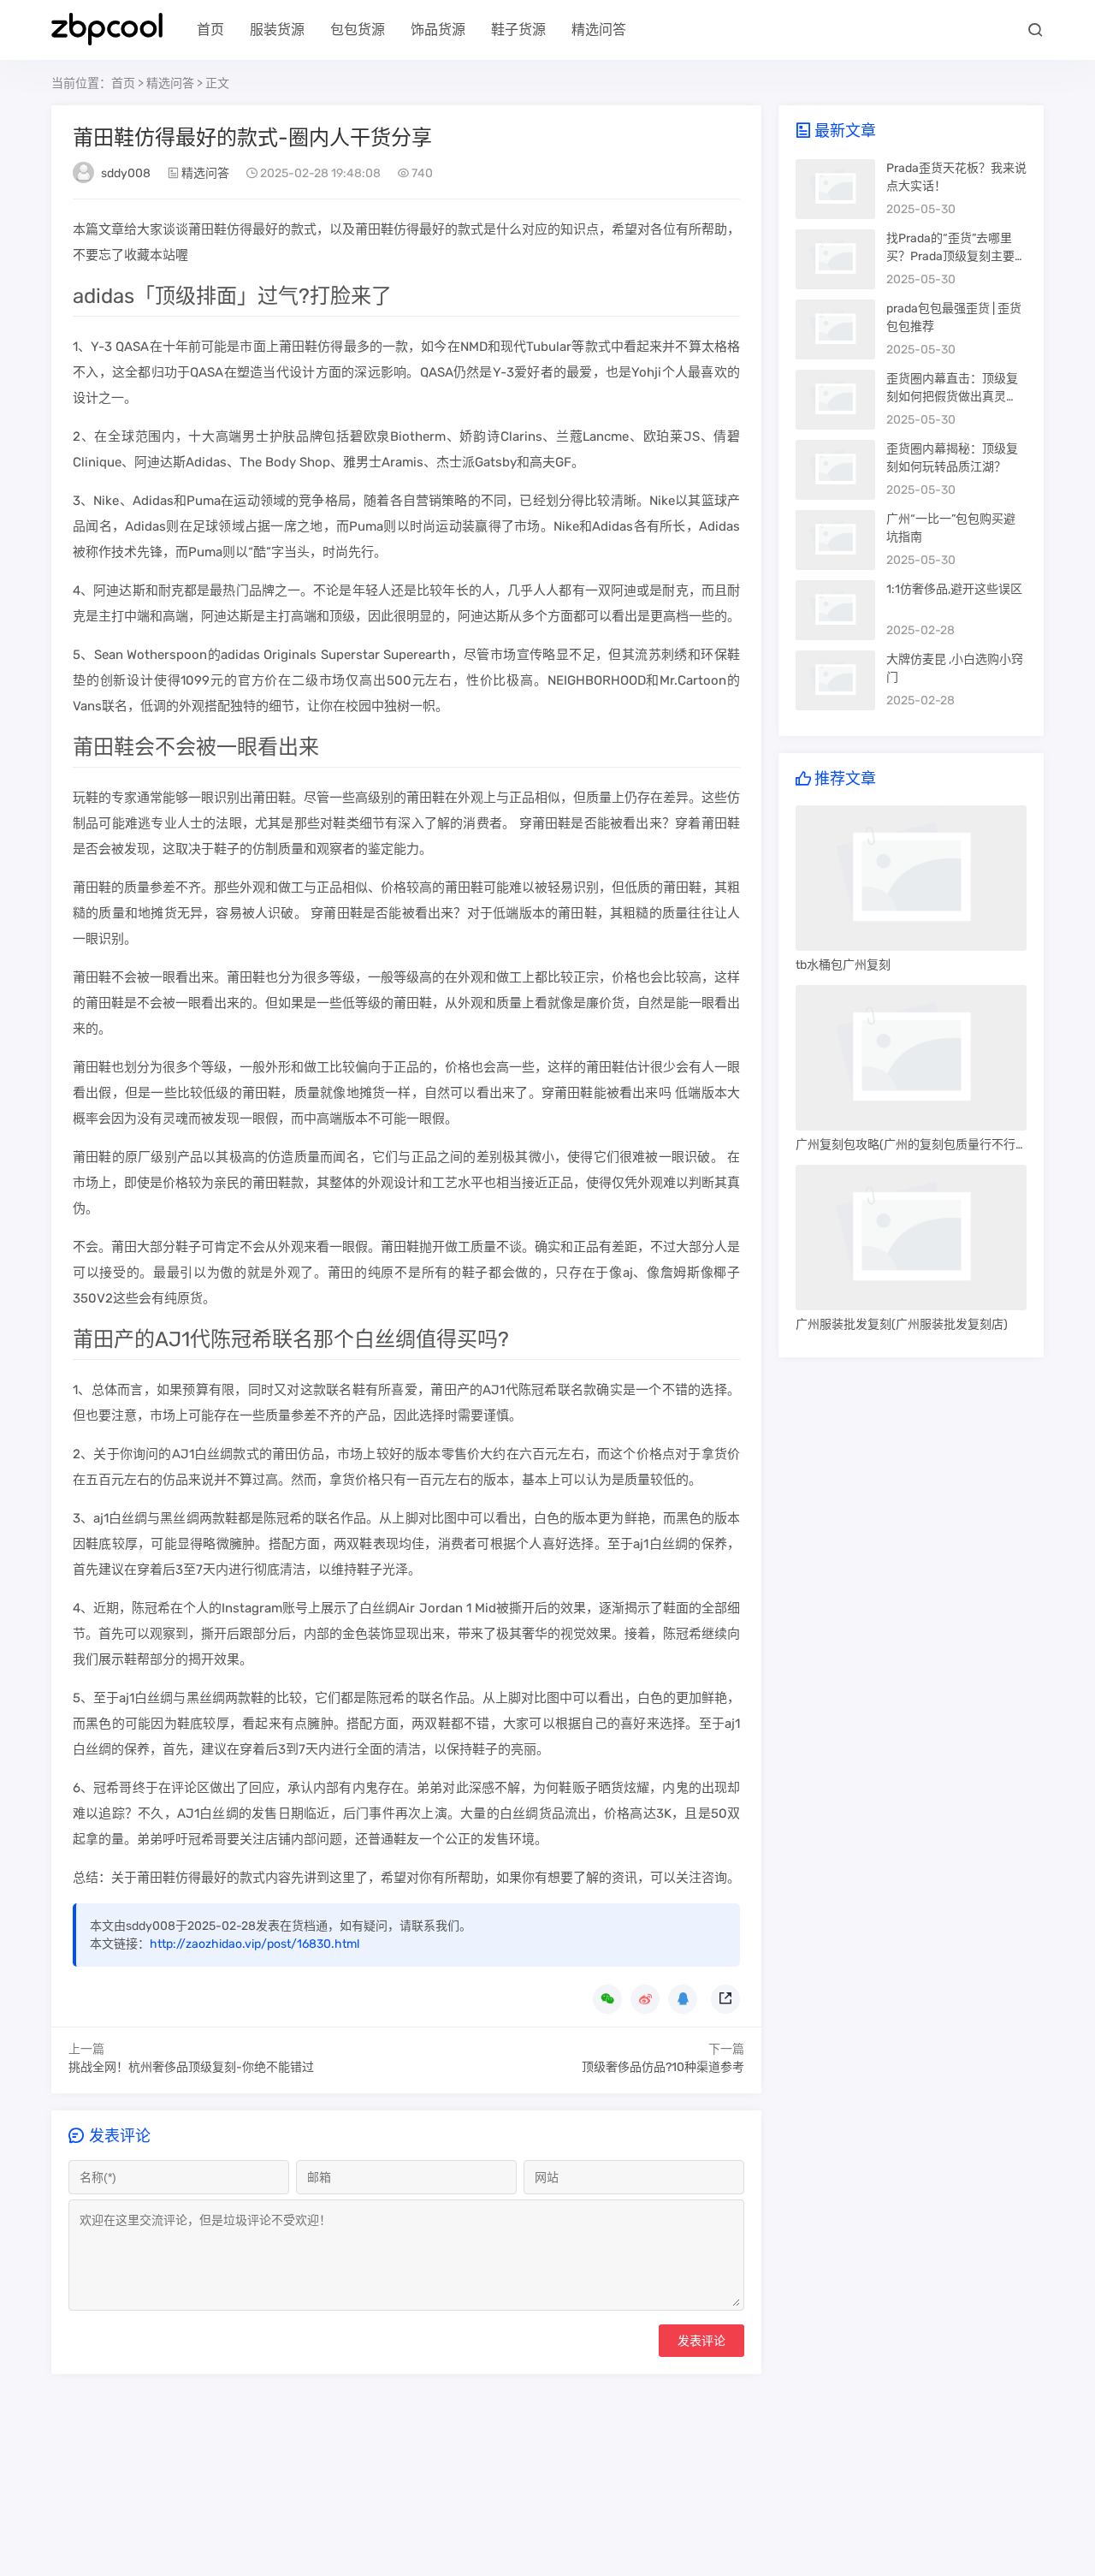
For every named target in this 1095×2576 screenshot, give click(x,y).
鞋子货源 (518, 30)
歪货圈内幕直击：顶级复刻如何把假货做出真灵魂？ (952, 397)
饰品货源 (438, 30)
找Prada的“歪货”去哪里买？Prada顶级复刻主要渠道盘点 (956, 256)
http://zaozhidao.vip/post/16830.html (255, 1944)
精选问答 (599, 30)
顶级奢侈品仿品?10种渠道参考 (663, 2067)
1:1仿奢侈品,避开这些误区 (954, 589)
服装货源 (277, 30)
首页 (210, 30)
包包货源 (358, 30)
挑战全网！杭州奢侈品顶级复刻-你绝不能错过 (191, 2067)
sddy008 (126, 173)
